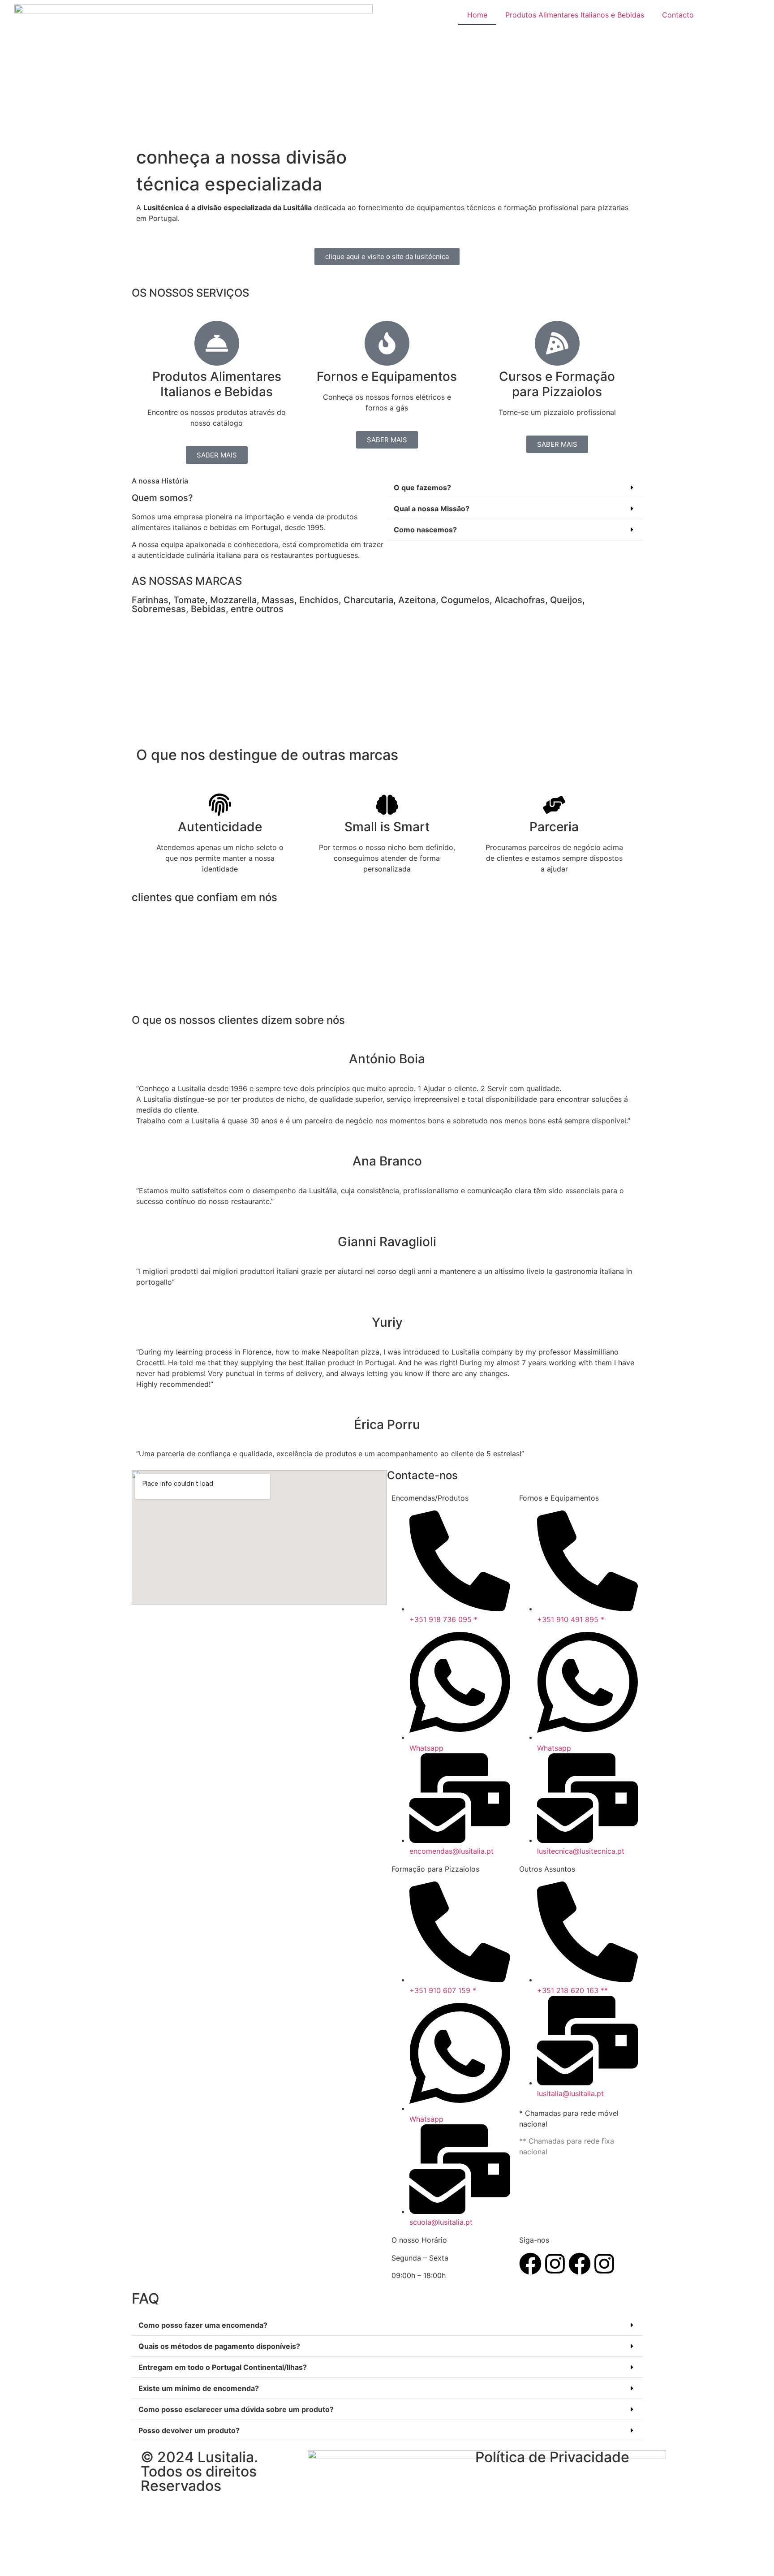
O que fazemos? (422, 488)
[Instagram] (555, 2264)
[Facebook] (530, 2264)
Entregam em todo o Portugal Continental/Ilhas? (223, 2367)
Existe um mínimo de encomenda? (199, 2388)
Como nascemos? (425, 530)
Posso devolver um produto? (189, 2430)
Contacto (678, 15)
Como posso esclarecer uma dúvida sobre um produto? (236, 2409)
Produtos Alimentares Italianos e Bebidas (575, 15)
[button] (515, 488)
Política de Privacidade (552, 2457)
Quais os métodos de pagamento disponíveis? (219, 2346)
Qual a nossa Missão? (432, 509)
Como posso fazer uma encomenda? (203, 2325)
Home (477, 15)
